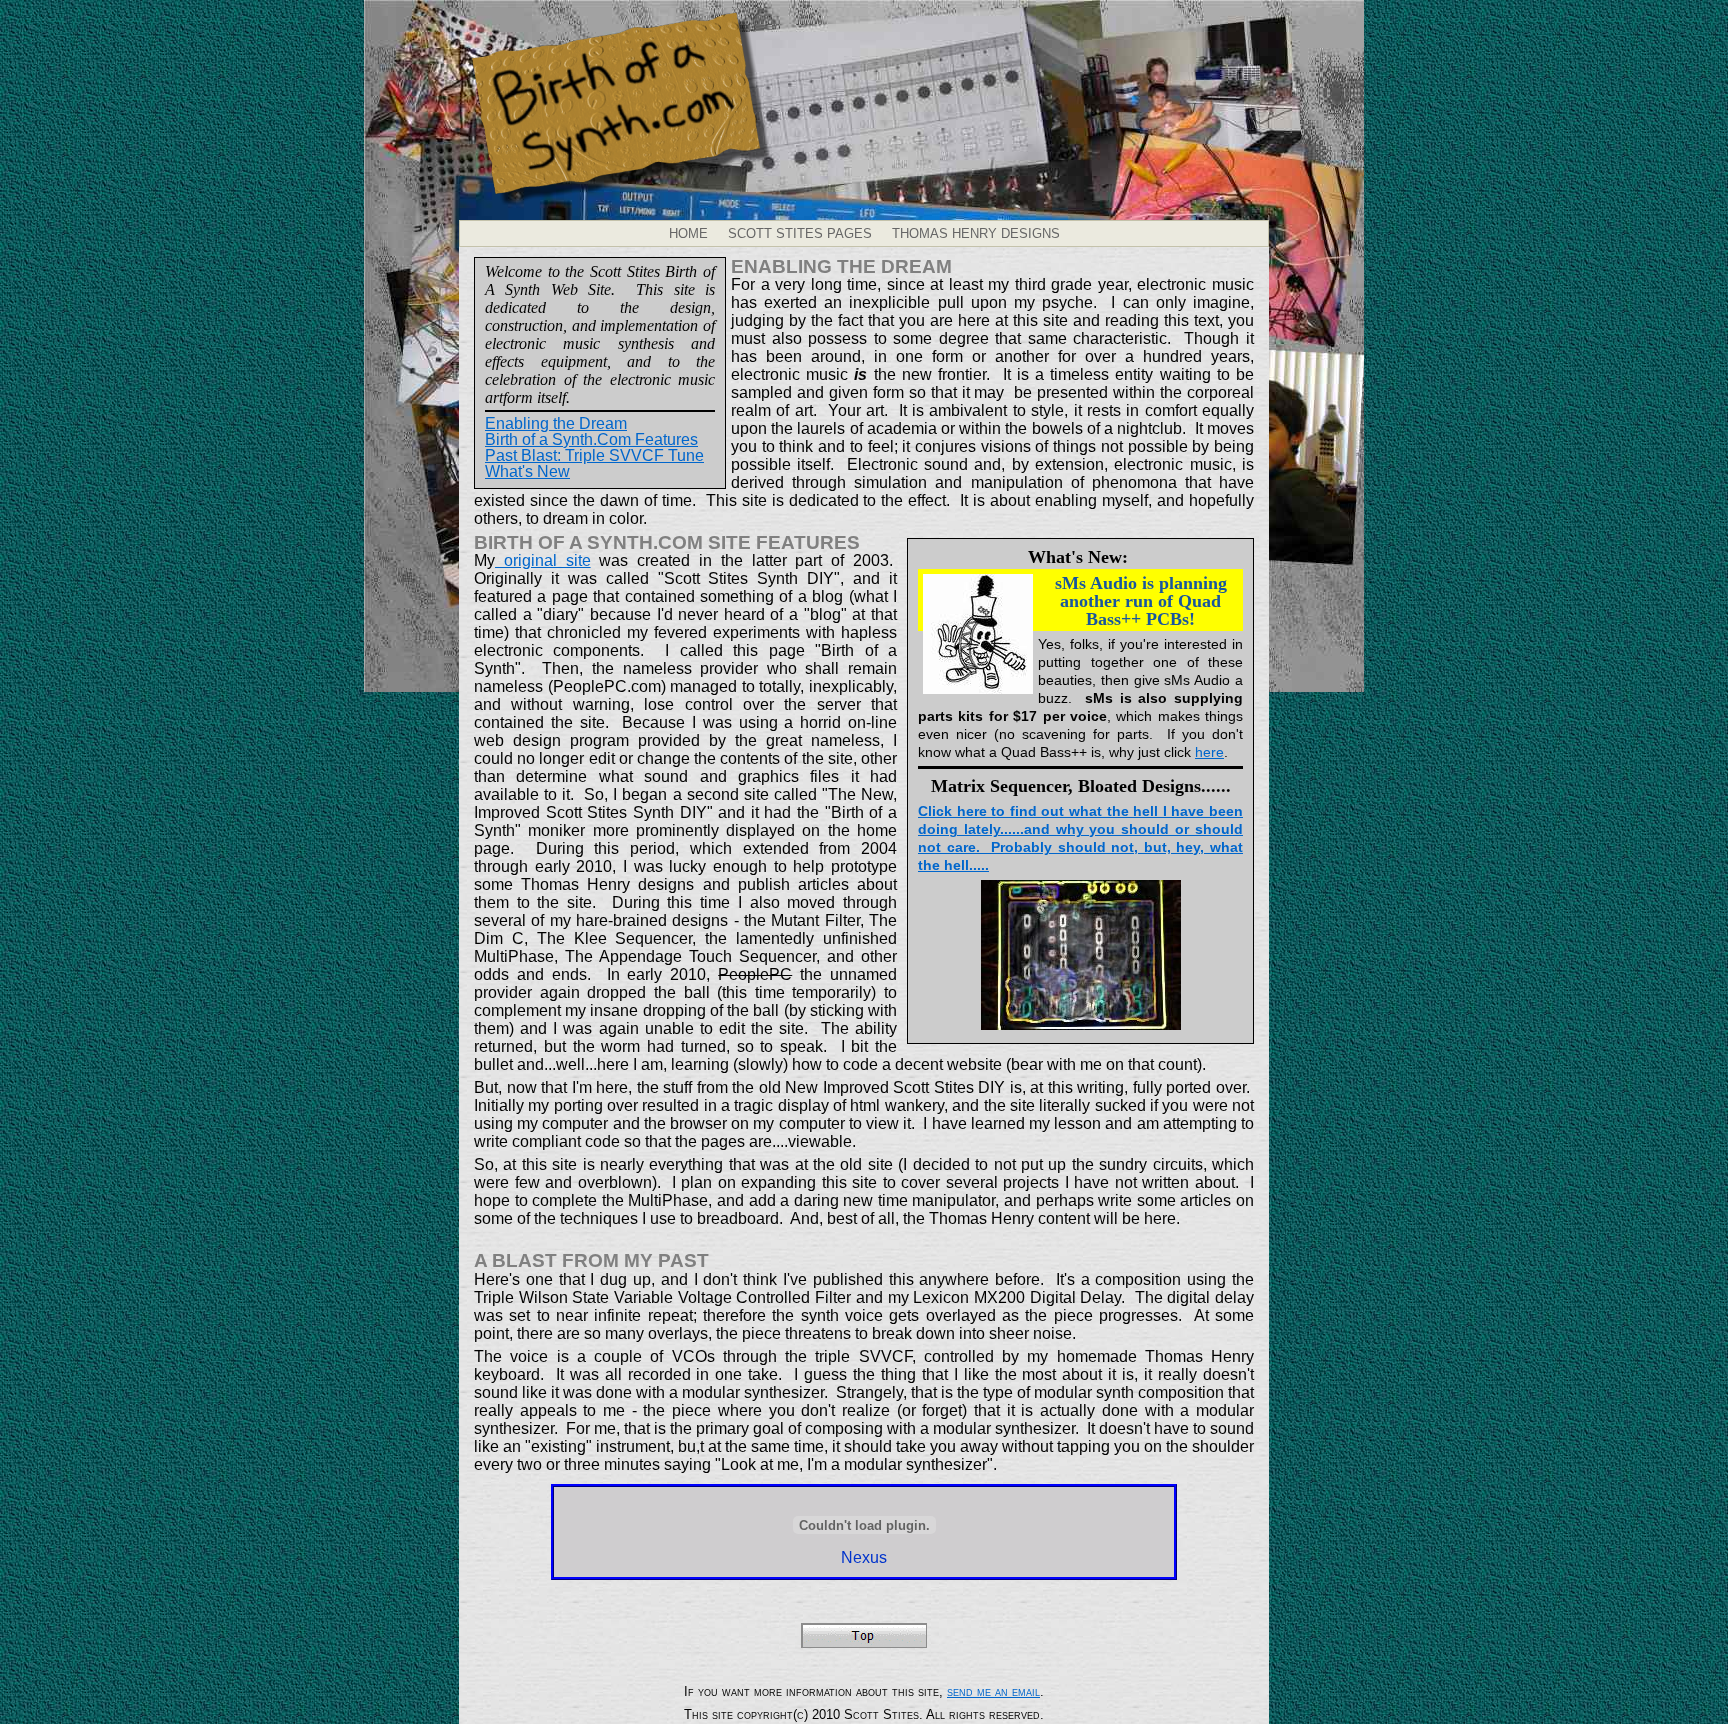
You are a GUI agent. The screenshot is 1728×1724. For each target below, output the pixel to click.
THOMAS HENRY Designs (976, 233)
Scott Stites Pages (800, 233)
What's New (527, 471)
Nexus (864, 1557)
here (1209, 752)
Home (688, 233)
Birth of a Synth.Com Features (591, 439)
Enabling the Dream (556, 423)
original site (543, 560)
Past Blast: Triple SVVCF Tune (594, 455)
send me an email (993, 1691)
